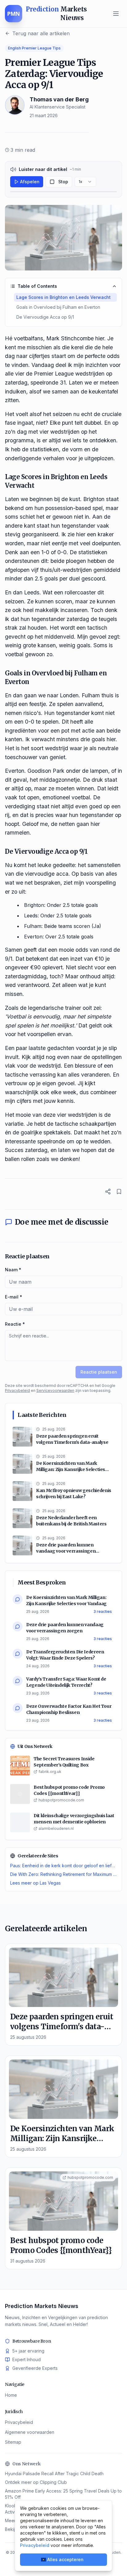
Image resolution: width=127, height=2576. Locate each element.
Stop (63, 182)
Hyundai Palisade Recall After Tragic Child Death (54, 2474)
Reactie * (15, 1324)
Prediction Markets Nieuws (42, 2306)
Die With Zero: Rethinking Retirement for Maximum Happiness (63, 1874)
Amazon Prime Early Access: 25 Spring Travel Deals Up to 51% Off (63, 2494)
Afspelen (30, 182)
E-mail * (14, 1297)
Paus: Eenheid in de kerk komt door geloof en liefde (63, 1866)
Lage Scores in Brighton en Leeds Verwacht (63, 297)
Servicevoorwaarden (55, 1390)
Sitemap (13, 2442)
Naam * (13, 1270)
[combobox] (85, 182)
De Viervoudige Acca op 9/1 (45, 317)
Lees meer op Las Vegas (35, 1883)
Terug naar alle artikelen (41, 33)
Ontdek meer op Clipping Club (36, 2482)
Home (11, 2395)
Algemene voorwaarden (30, 2432)
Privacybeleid (17, 1390)
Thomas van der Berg (59, 99)
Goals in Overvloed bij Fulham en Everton (58, 307)
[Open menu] (116, 14)
